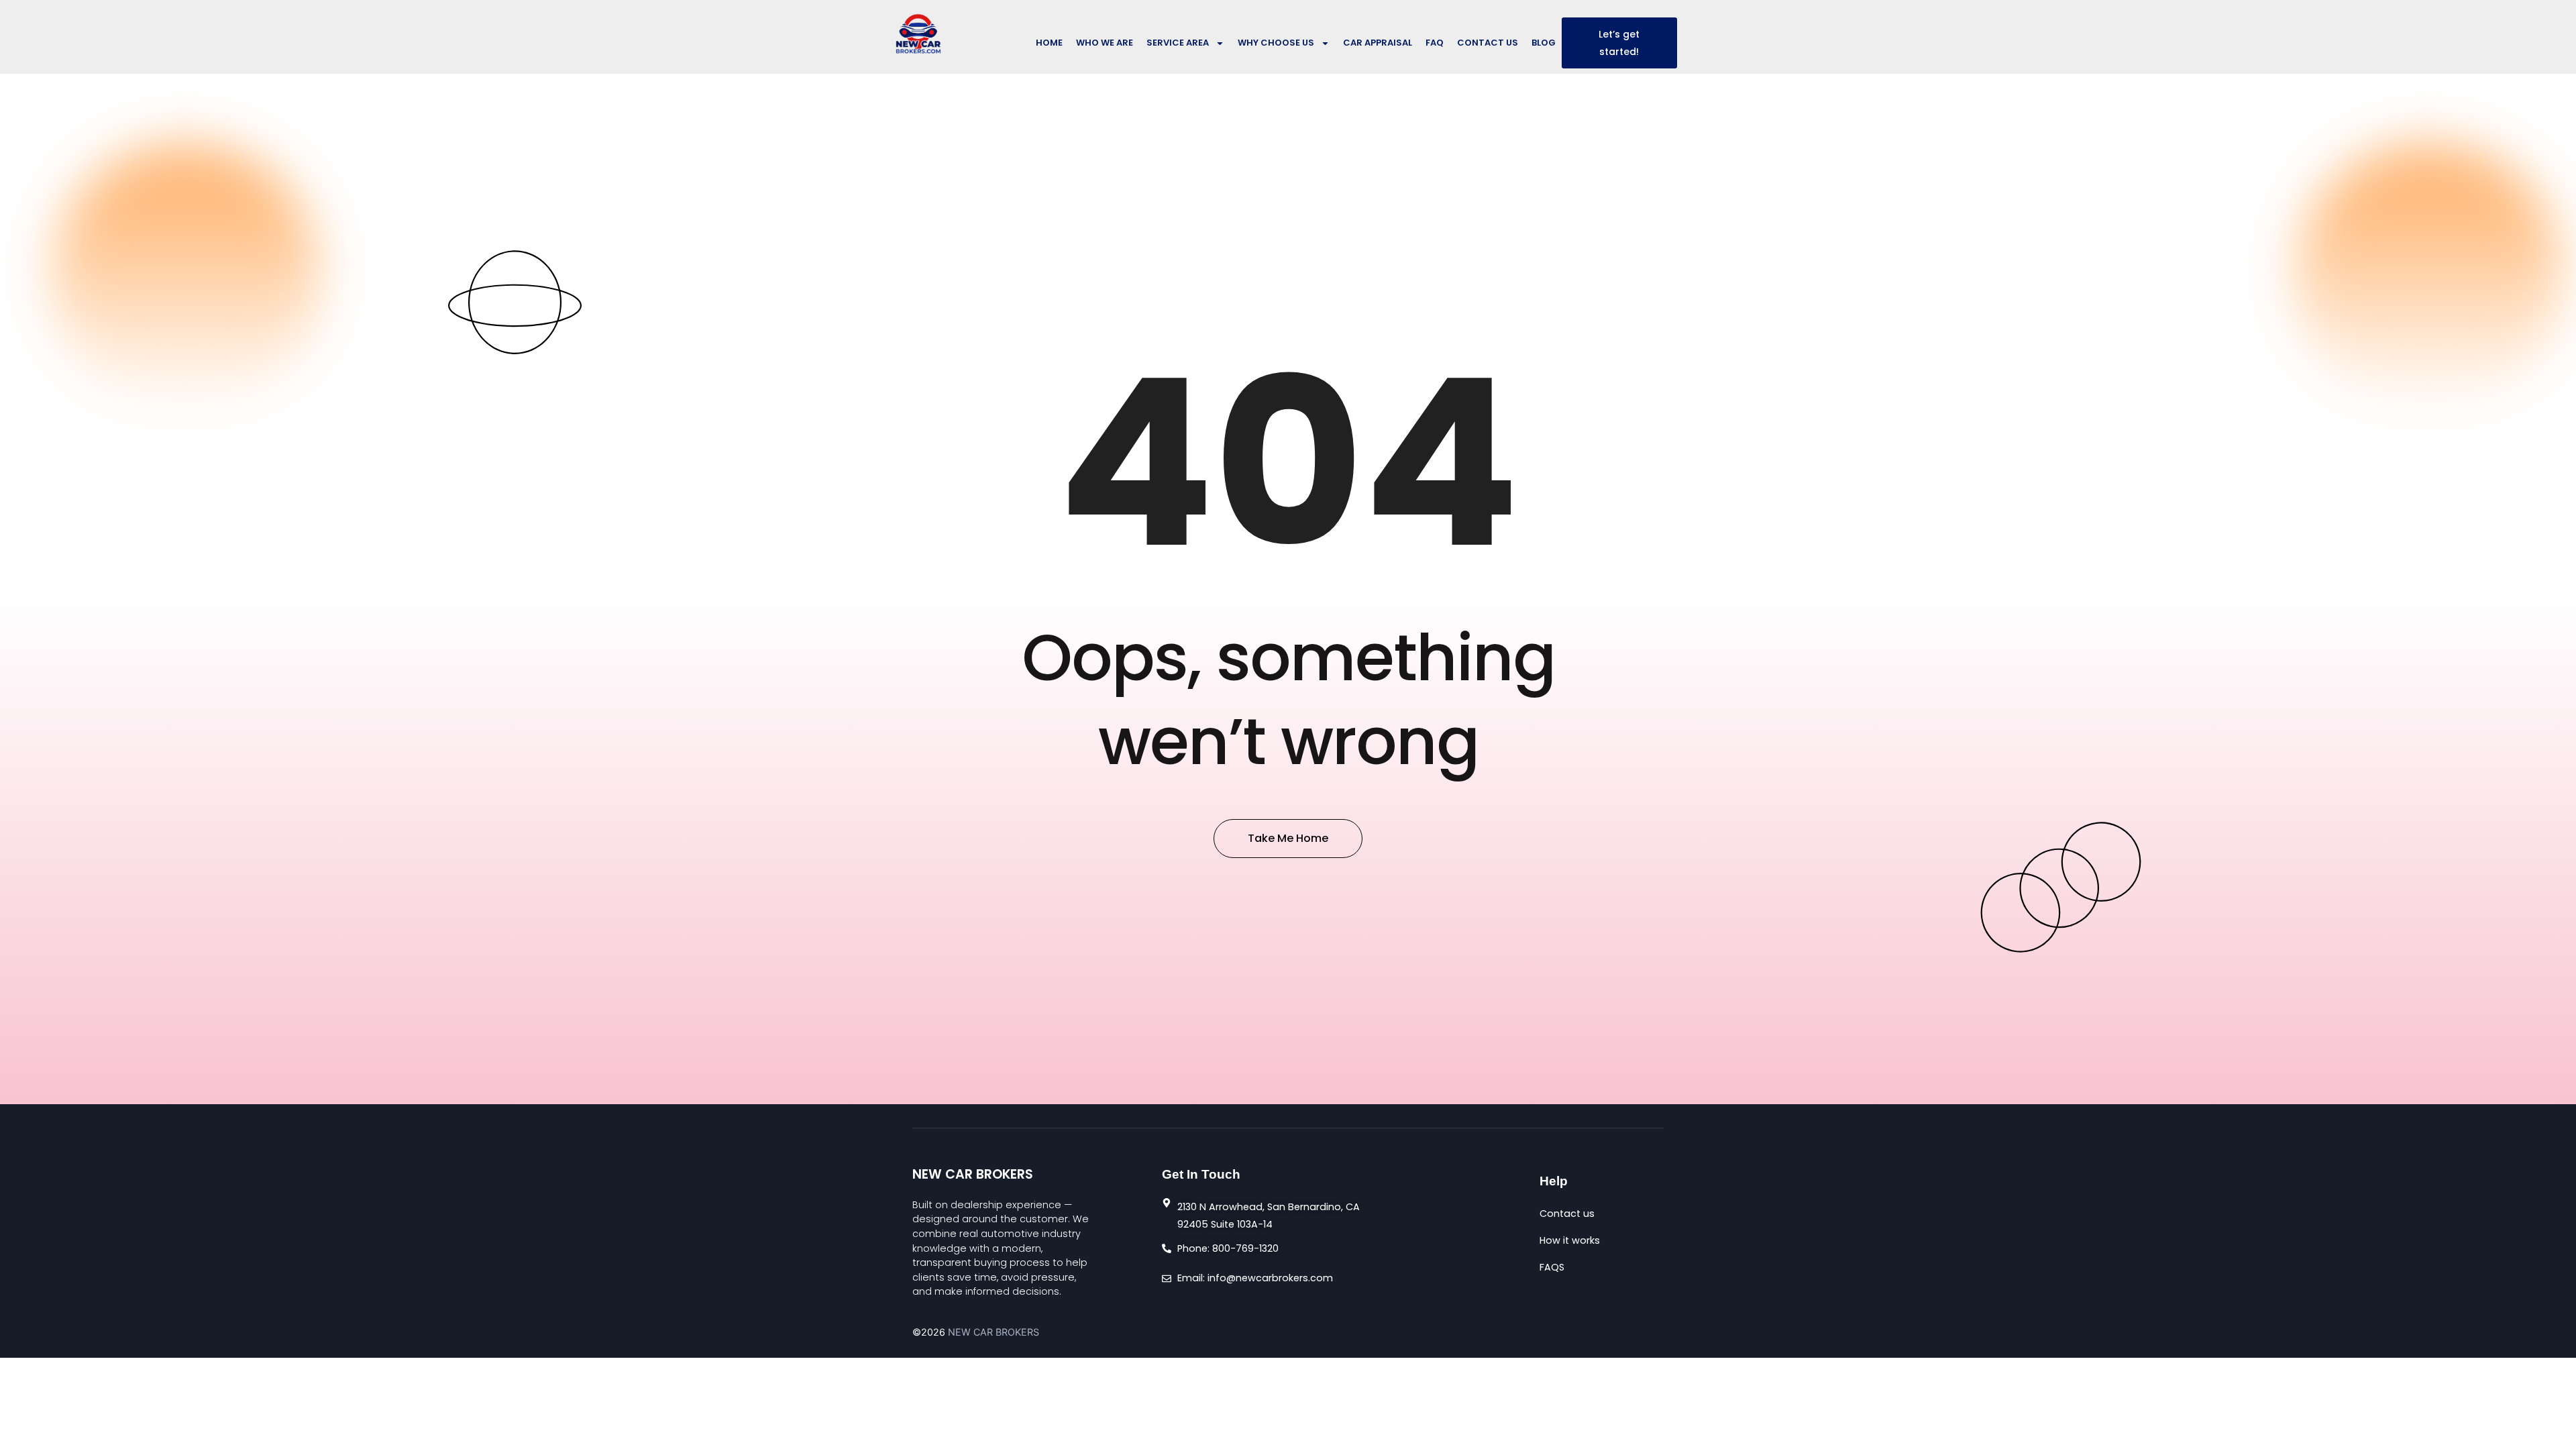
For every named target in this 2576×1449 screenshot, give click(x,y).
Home (1049, 43)
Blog (1544, 43)
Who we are (1105, 43)
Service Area (1178, 43)
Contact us (1488, 43)
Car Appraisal (1378, 43)
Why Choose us (1276, 43)
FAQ (1435, 43)
